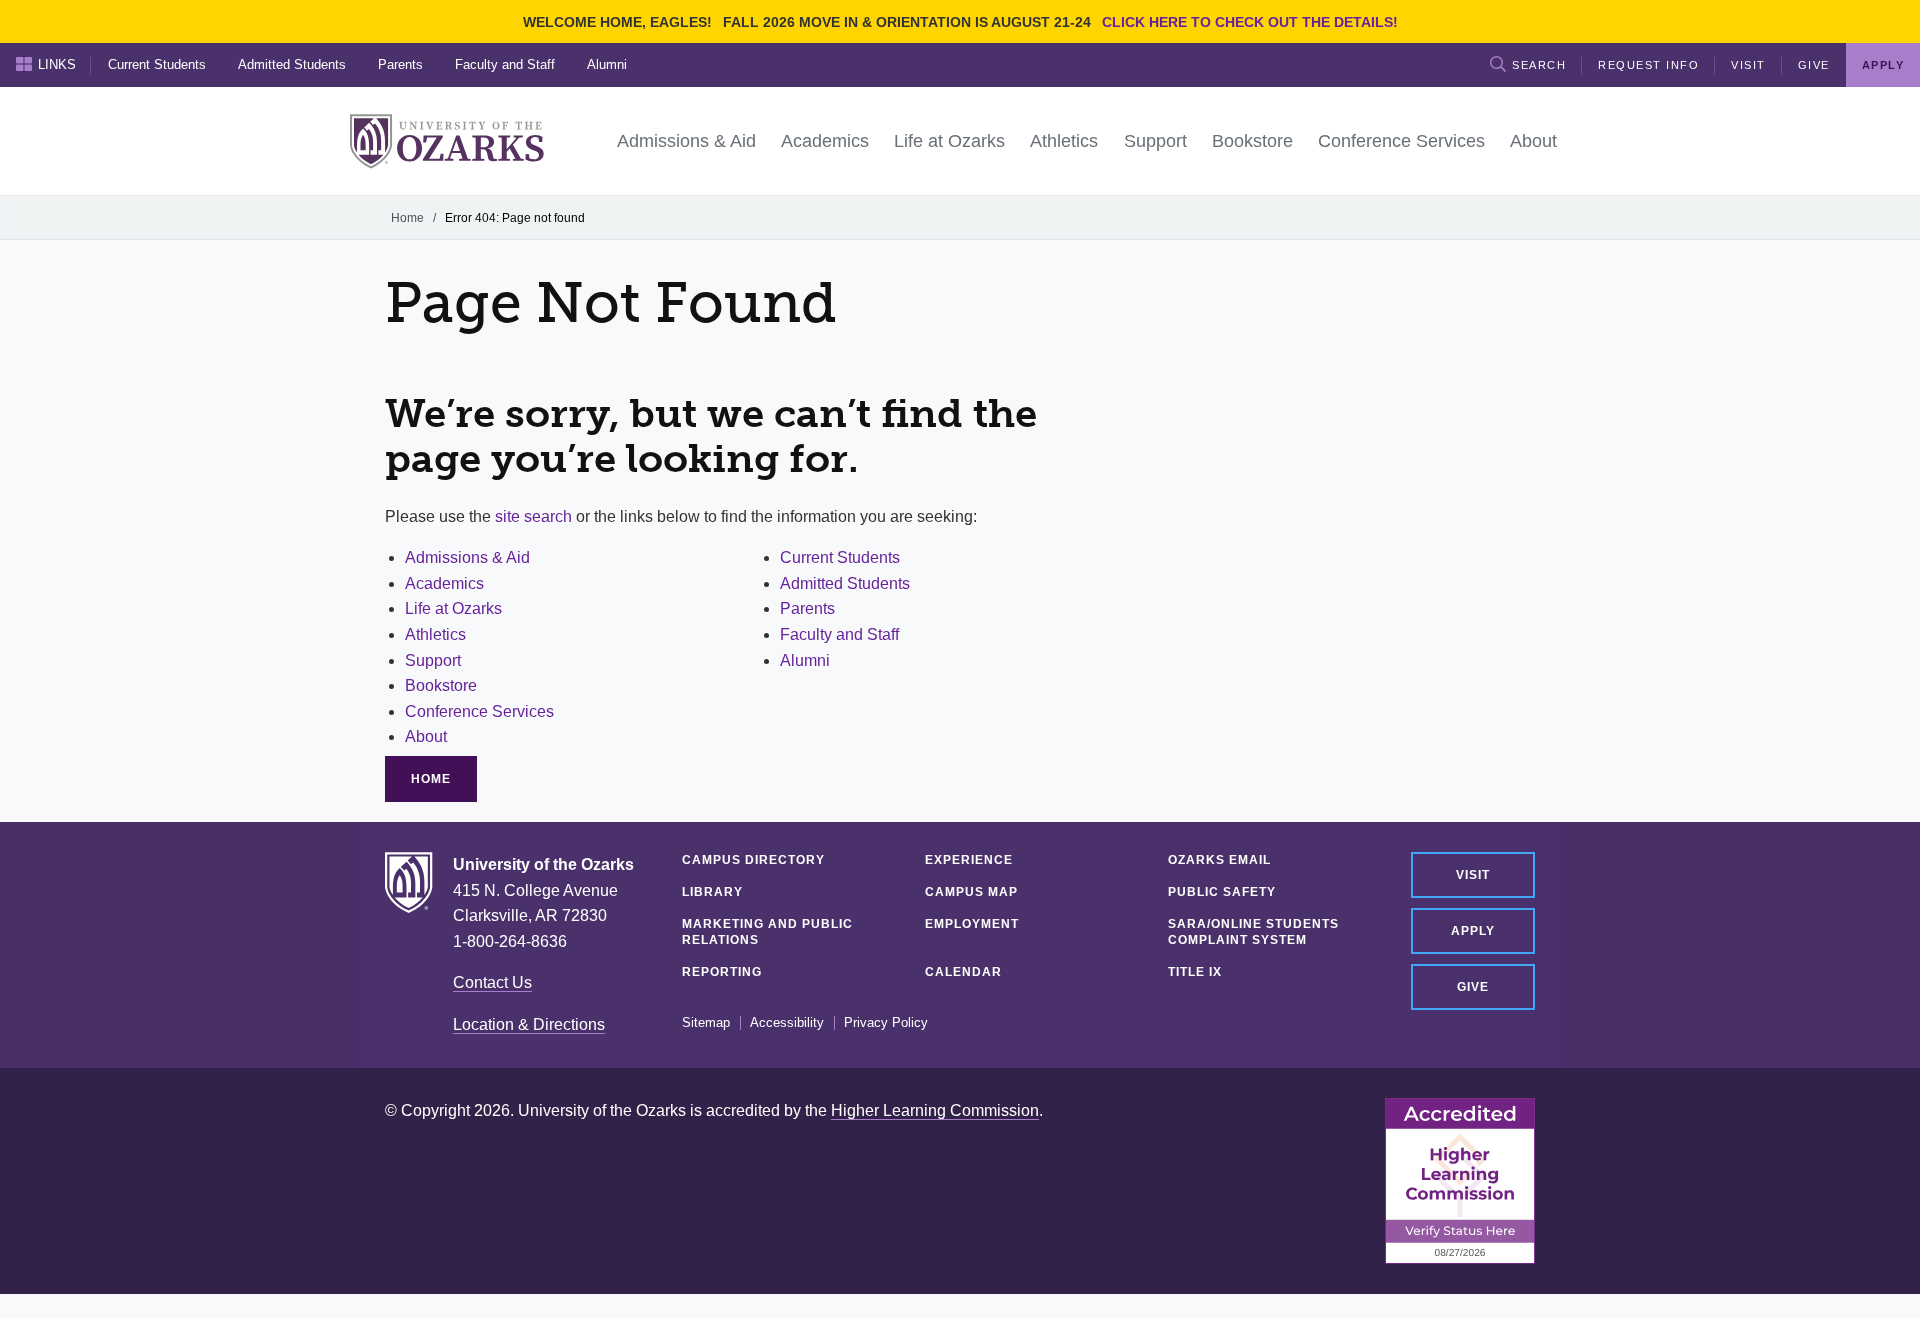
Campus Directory (753, 860)
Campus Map (971, 892)
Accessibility (787, 1023)
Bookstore (441, 685)
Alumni (607, 64)
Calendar (963, 972)
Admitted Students (292, 64)
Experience (969, 860)
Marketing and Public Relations (767, 932)
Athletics (435, 634)
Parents (400, 64)
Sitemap (706, 1023)
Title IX (1195, 972)
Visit (1748, 65)
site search (533, 516)
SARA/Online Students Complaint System (1253, 932)
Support (433, 660)
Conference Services (479, 711)
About (426, 736)
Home (407, 218)
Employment (972, 924)
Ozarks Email (1219, 860)
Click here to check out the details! (1250, 22)
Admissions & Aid (467, 557)
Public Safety (1222, 892)
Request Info (1648, 65)
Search (1539, 65)
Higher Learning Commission (935, 1110)
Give (1814, 65)
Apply (1473, 931)
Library (712, 892)
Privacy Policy (886, 1023)
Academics (444, 583)
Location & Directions (529, 1024)
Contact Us (492, 982)
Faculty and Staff (505, 64)
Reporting (722, 972)
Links (57, 64)
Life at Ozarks (453, 608)
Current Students (157, 64)
